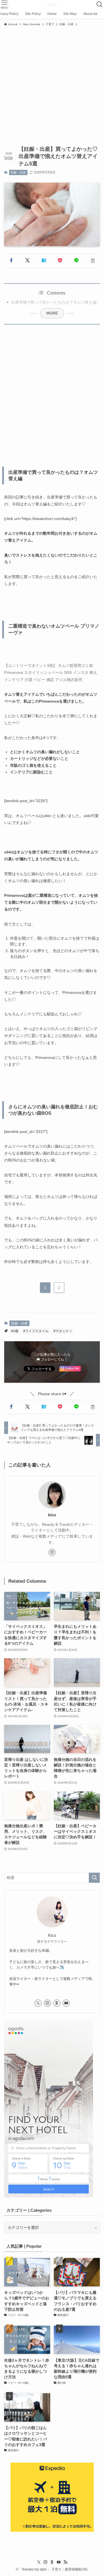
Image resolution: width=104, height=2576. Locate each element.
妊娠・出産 (18, 172)
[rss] (65, 2562)
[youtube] (66, 2003)
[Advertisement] (52, 83)
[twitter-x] (38, 2003)
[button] (11, 261)
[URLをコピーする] (93, 261)
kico (52, 1515)
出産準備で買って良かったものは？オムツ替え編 (54, 302)
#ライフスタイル (36, 1331)
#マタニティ (63, 1331)
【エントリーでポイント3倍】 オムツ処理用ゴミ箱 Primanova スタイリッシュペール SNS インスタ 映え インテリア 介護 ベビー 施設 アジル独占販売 (51, 672)
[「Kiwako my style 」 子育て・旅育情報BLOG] (52, 4)
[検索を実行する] (94, 1878)
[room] (57, 2003)
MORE (52, 313)
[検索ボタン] (100, 4)
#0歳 (15, 1331)
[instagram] (52, 1552)
